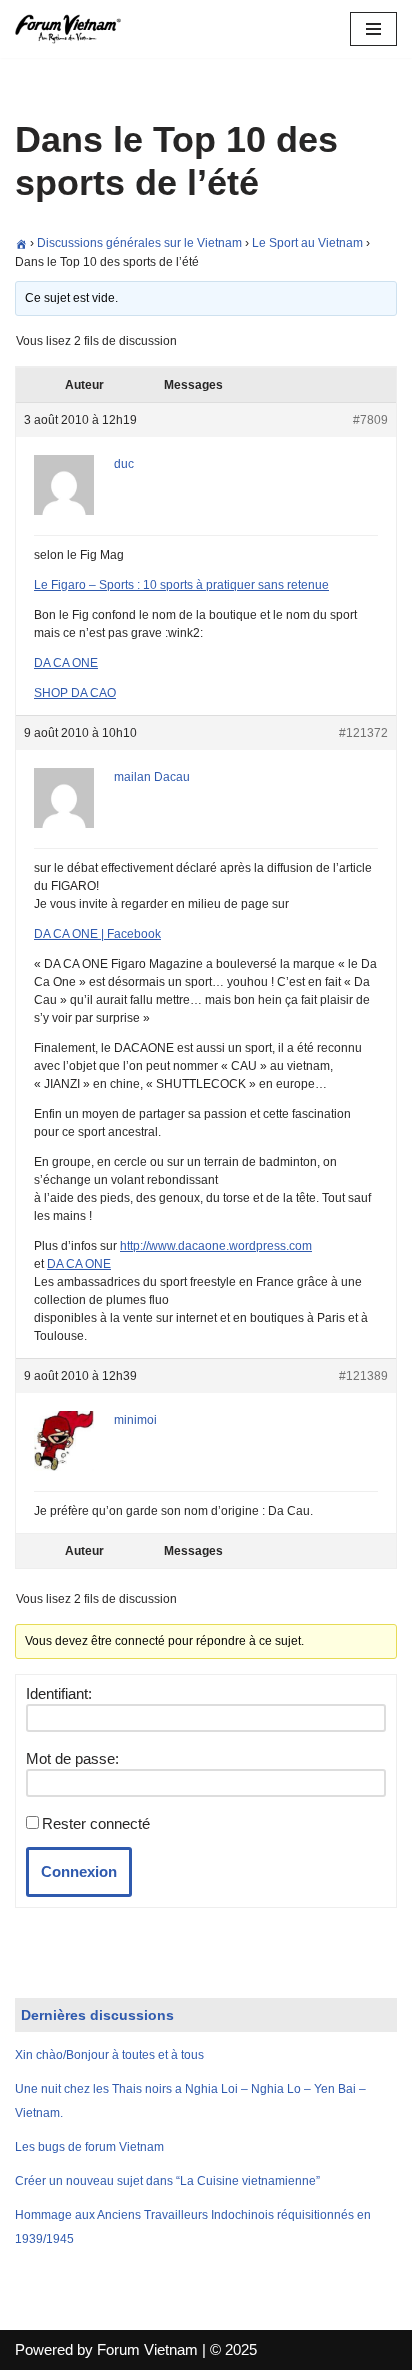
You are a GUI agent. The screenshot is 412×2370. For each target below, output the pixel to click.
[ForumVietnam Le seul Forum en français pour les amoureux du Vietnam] (75, 29)
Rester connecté (96, 1823)
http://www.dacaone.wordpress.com (216, 1246)
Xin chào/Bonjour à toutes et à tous (109, 2055)
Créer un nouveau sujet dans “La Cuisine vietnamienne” (167, 2181)
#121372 (363, 733)
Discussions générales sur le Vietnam (139, 243)
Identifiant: (59, 1693)
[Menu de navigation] (373, 29)
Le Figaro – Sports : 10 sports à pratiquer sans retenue (181, 585)
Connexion (79, 1871)
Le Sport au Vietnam (307, 243)
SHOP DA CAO (75, 693)
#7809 (370, 420)
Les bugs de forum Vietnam (89, 2147)
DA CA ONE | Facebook (97, 934)
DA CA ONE (66, 663)
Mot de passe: (72, 1758)
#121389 (363, 1376)
